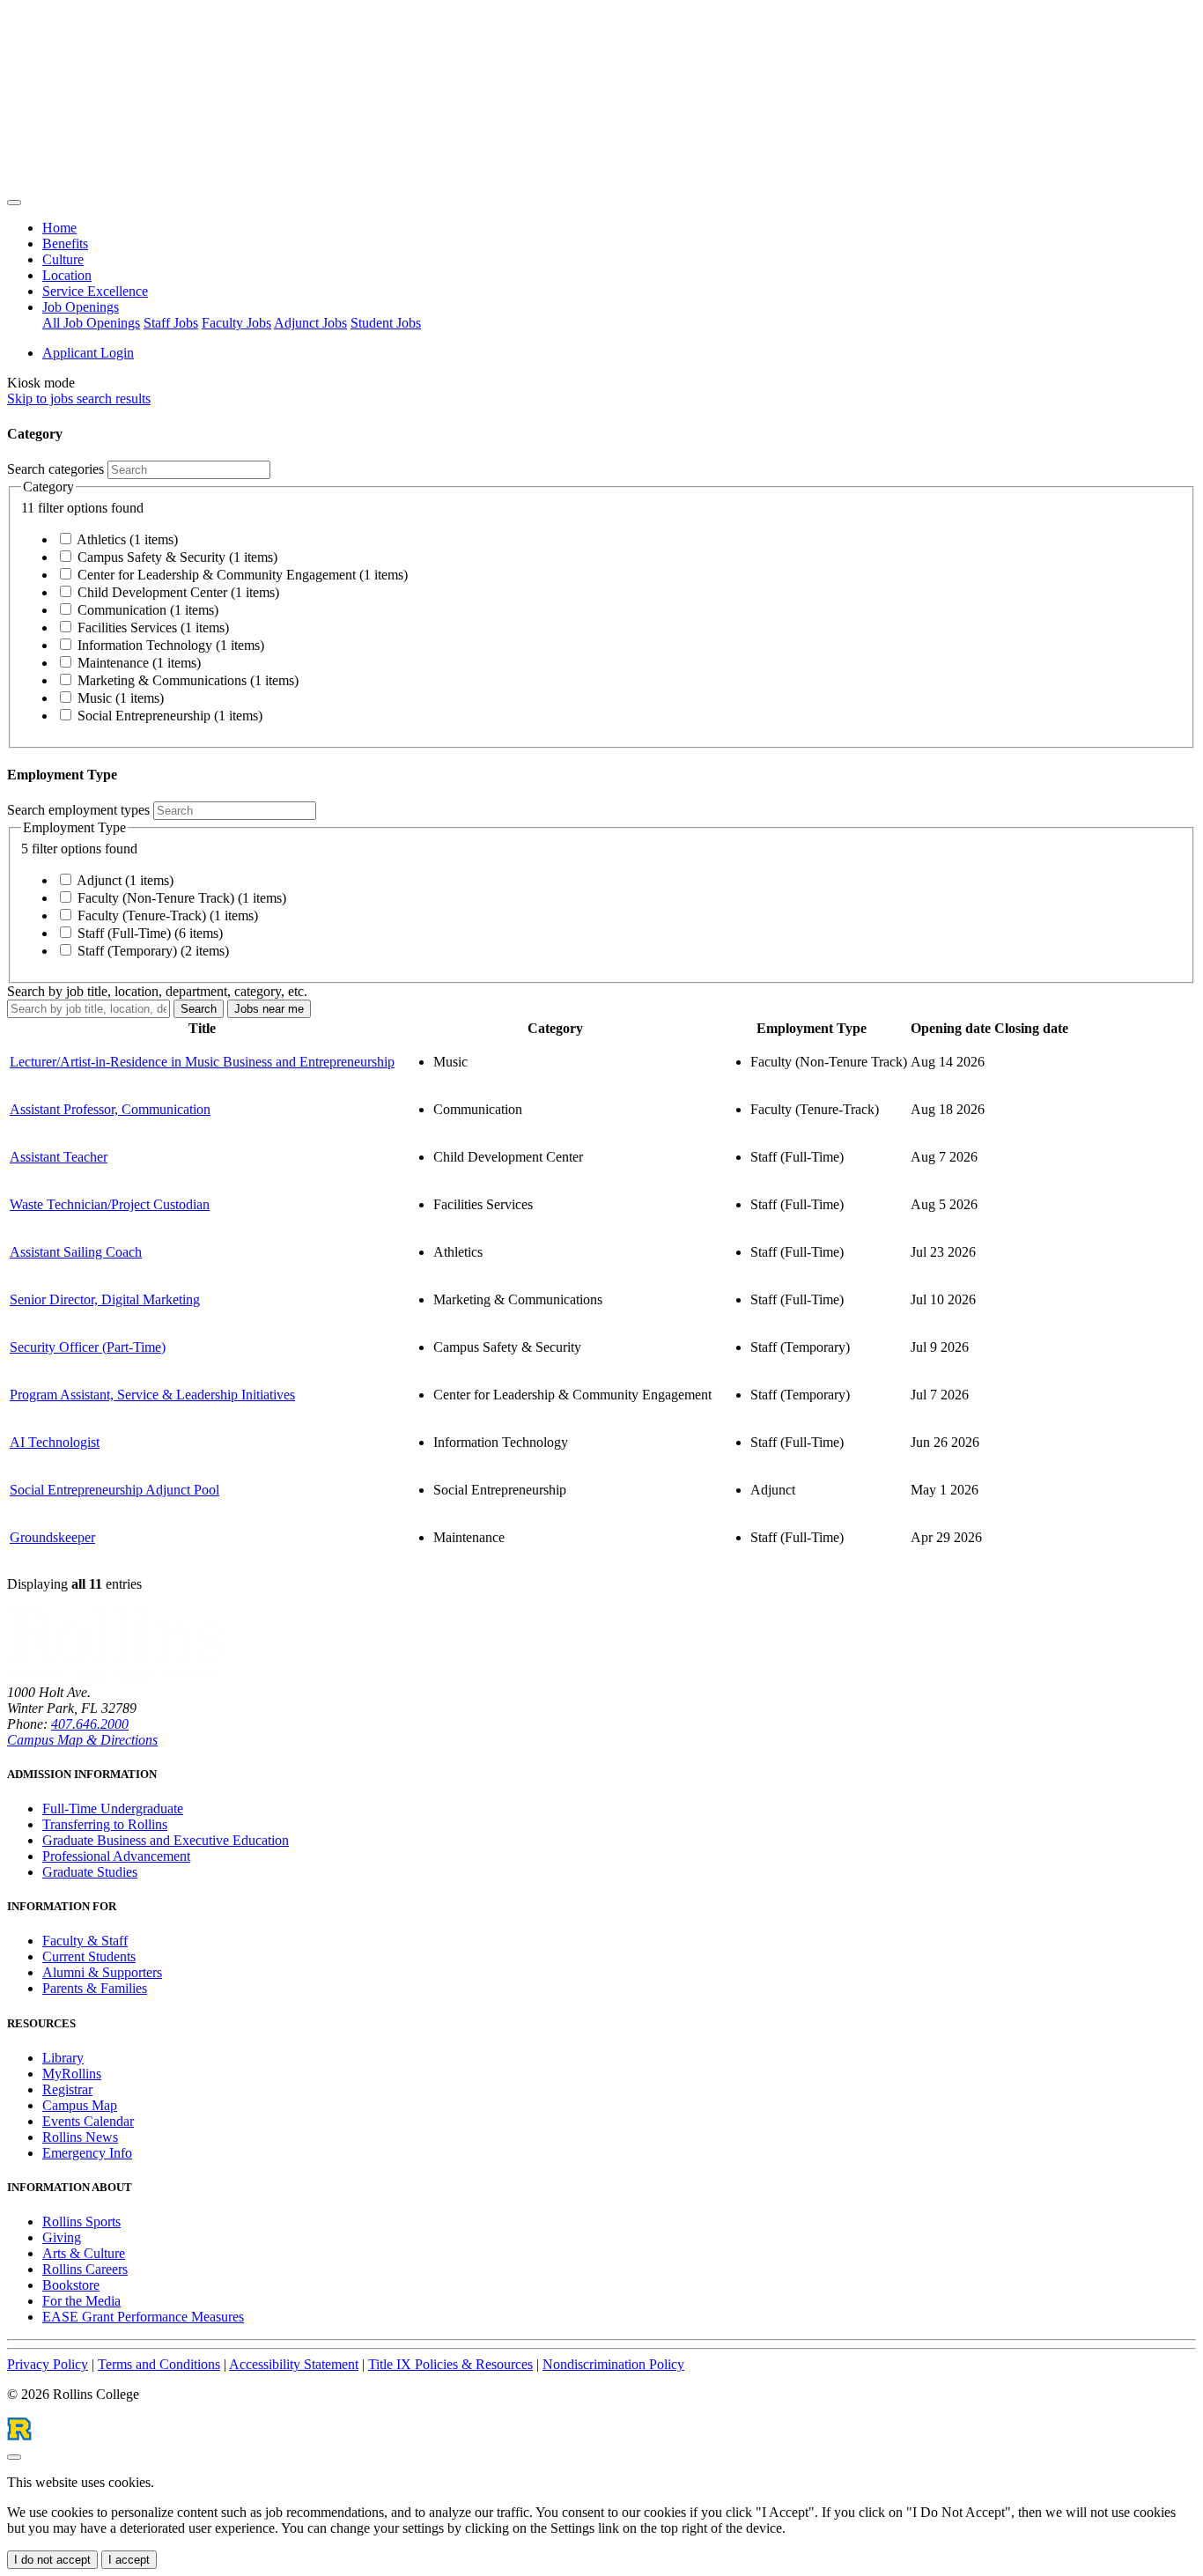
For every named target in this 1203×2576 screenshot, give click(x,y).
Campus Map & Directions (82, 1740)
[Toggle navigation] (14, 203)
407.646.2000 (90, 1724)
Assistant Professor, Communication (110, 1109)
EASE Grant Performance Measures (143, 2317)
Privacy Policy (48, 2364)
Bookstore (71, 2285)
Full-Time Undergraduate (113, 1808)
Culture (63, 259)
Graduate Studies (90, 1872)
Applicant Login (88, 353)
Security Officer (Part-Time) (88, 1347)
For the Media (81, 2301)
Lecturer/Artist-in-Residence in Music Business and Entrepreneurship (202, 1062)
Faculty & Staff (85, 1941)
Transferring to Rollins (105, 1824)
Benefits (65, 244)
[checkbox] (66, 539)
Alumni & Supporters (102, 1972)
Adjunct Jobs (310, 323)
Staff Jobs (171, 323)
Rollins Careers (85, 2269)
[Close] (14, 2457)
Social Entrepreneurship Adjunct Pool (114, 1490)
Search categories (55, 469)
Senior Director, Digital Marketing (105, 1299)
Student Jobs (386, 323)
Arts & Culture (84, 2253)
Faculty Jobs (236, 323)
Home (59, 228)
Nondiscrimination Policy (613, 2364)
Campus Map (80, 2105)
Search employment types (78, 810)
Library (63, 2058)
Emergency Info (87, 2153)
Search (199, 1009)
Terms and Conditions (159, 2364)
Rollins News (80, 2137)
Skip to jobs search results (79, 399)
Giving (62, 2237)
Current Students (89, 1956)
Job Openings (81, 307)
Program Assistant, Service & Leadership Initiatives (152, 1395)
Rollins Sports (81, 2222)
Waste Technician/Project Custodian (110, 1204)
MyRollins (72, 2074)
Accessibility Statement (294, 2364)
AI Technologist (55, 1442)
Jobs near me (269, 1009)
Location (67, 275)
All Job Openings (91, 323)
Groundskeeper (52, 1537)
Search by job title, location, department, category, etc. (157, 991)
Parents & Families (95, 1988)
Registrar (67, 2089)
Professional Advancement (116, 1856)
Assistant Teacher (59, 1157)
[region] (601, 1305)
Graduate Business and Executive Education (166, 1840)
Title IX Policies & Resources (450, 2364)
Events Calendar (88, 2121)
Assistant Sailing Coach (76, 1252)
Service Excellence (95, 291)
